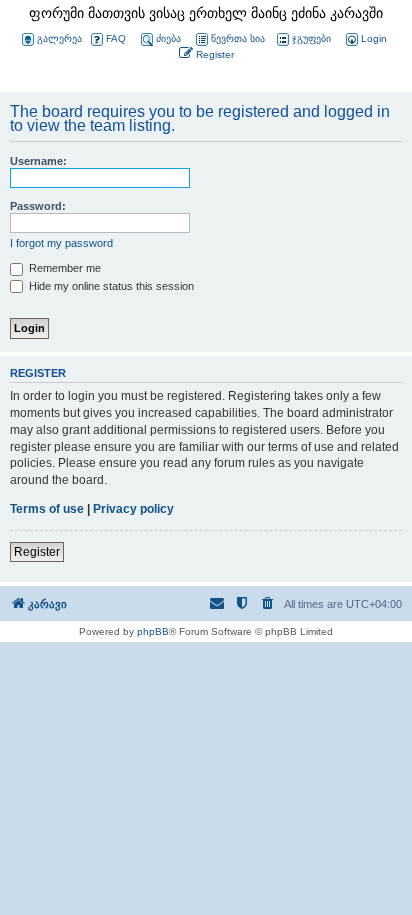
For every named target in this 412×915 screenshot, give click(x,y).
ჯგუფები (311, 38)
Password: (38, 206)
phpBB (153, 631)
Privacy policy (133, 509)
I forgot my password (61, 243)
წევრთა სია (238, 38)
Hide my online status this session (110, 286)
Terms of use (47, 509)
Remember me (63, 268)
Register (37, 552)
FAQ (116, 38)
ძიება (168, 38)
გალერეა (59, 38)
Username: (38, 161)
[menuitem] (365, 39)
